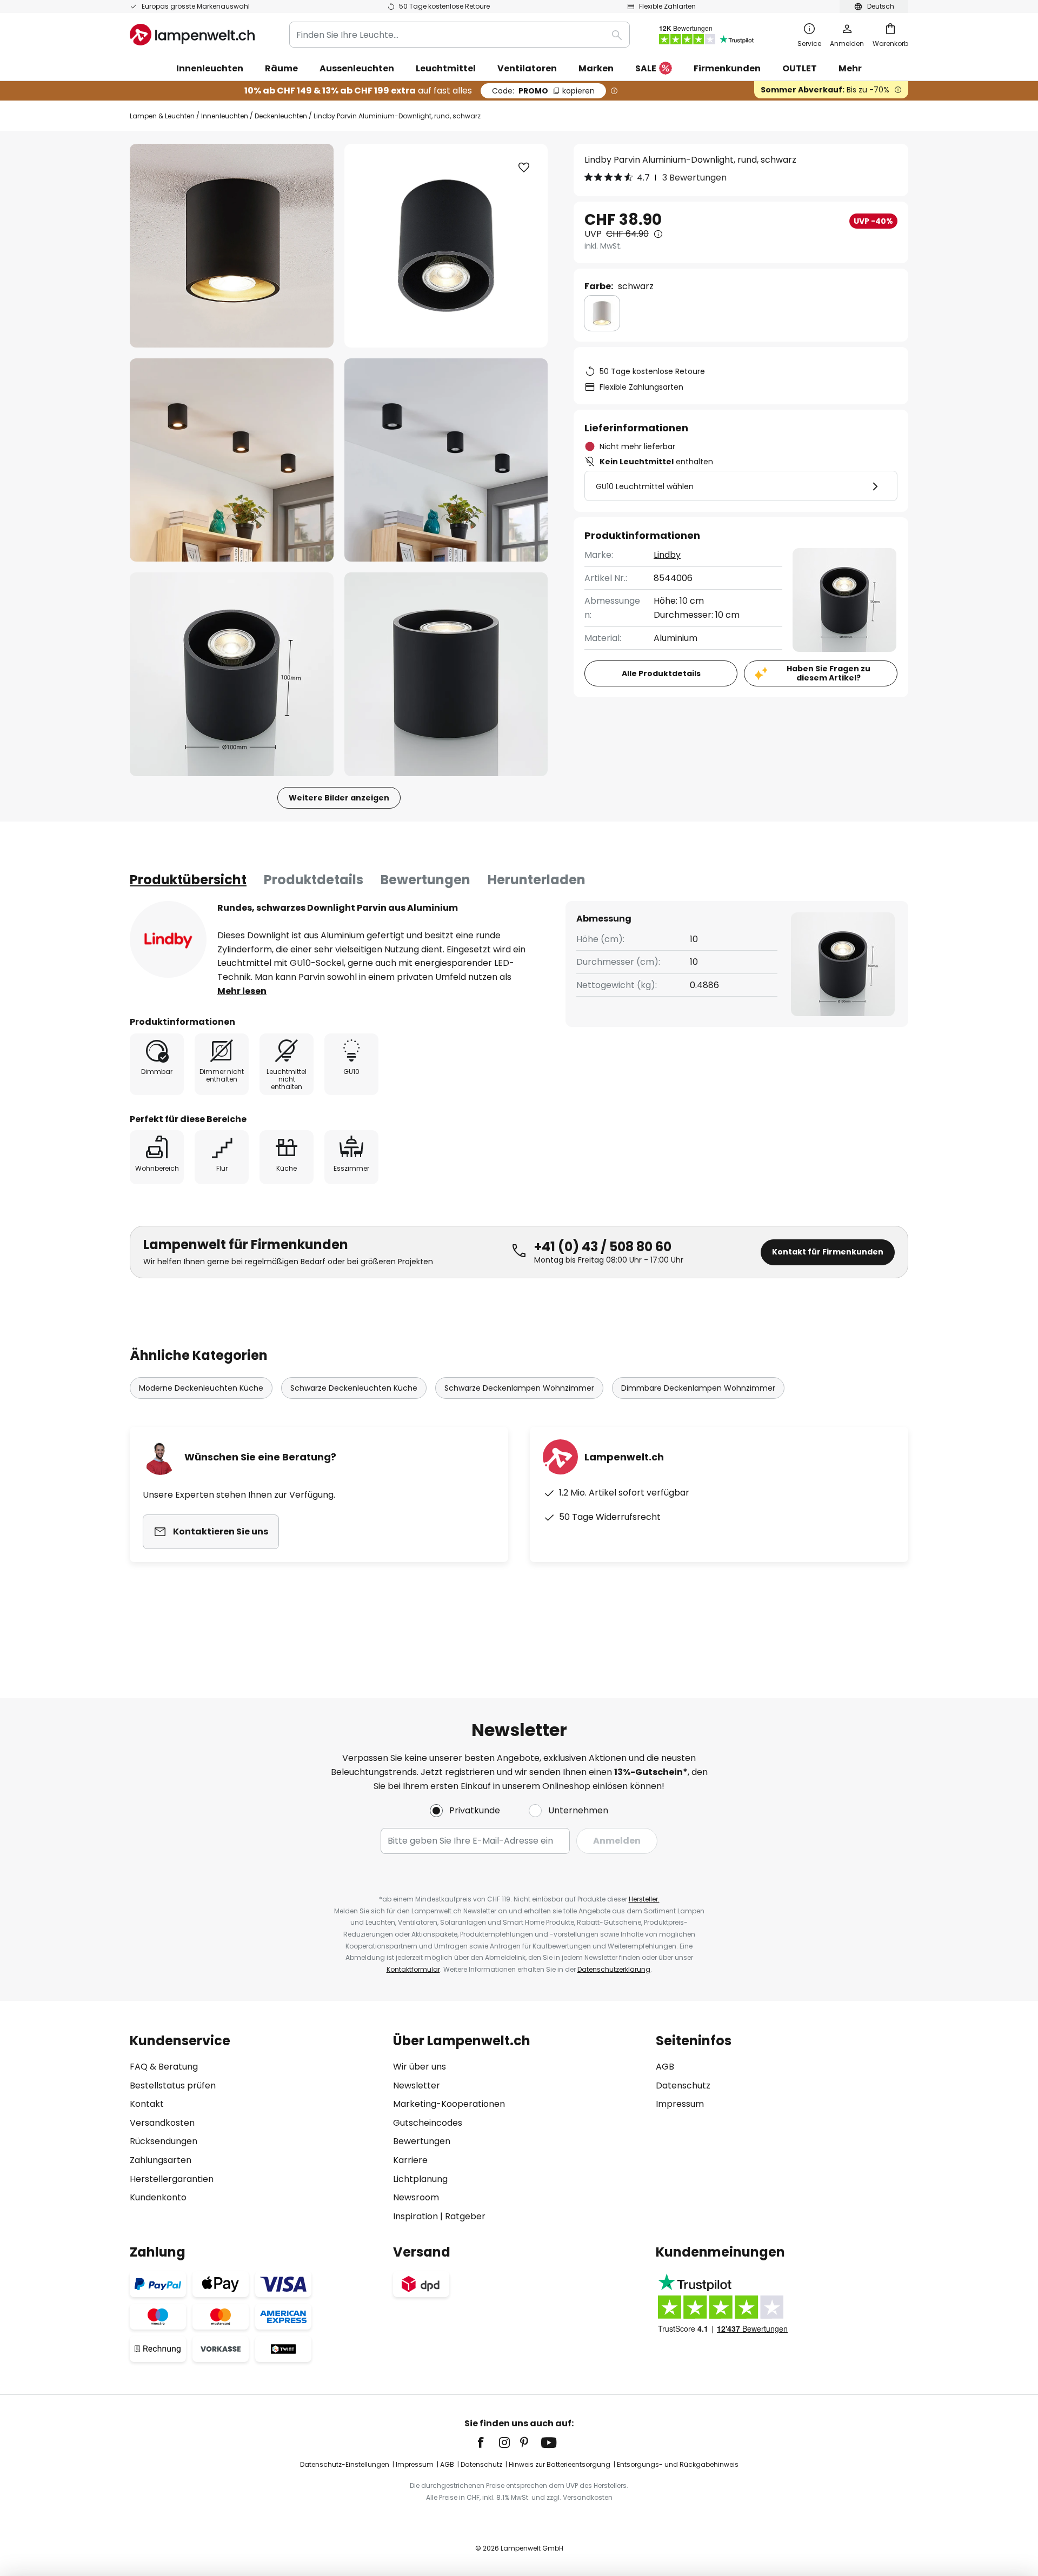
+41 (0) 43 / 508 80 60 (603, 1247)
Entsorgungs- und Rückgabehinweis (678, 2464)
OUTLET (800, 68)
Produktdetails (314, 880)
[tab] (188, 880)
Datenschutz (683, 2086)
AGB (665, 2067)
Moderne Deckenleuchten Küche (201, 1388)
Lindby (667, 555)
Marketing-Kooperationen (449, 2104)
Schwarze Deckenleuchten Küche (354, 1388)
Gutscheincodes (428, 2123)
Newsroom (416, 2197)
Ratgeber (465, 2216)
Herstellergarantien (172, 2179)
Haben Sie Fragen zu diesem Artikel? (829, 673)
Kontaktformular (413, 1969)
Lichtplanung (420, 2179)
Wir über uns (420, 2067)
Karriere (410, 2160)
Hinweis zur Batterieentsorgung (560, 2464)
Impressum (680, 2104)
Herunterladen (537, 880)
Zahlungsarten (161, 2160)
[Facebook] (488, 2442)
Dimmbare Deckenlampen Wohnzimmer (698, 1388)
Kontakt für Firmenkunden (828, 1252)
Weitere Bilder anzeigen (339, 798)
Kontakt (147, 2104)
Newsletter (417, 2086)
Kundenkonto (158, 2197)
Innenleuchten (225, 116)
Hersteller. (644, 1899)
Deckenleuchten (281, 116)
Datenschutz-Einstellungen (345, 2464)
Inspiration (415, 2216)
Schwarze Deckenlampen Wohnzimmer (519, 1388)
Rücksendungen (164, 2141)
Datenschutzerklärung (614, 1969)
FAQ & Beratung (164, 2067)
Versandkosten (162, 2123)
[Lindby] (168, 939)
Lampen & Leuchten (162, 116)
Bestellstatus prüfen (173, 2086)
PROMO (543, 91)
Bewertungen (425, 880)
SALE (646, 68)
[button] (232, 460)
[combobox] (460, 35)
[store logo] (192, 35)
